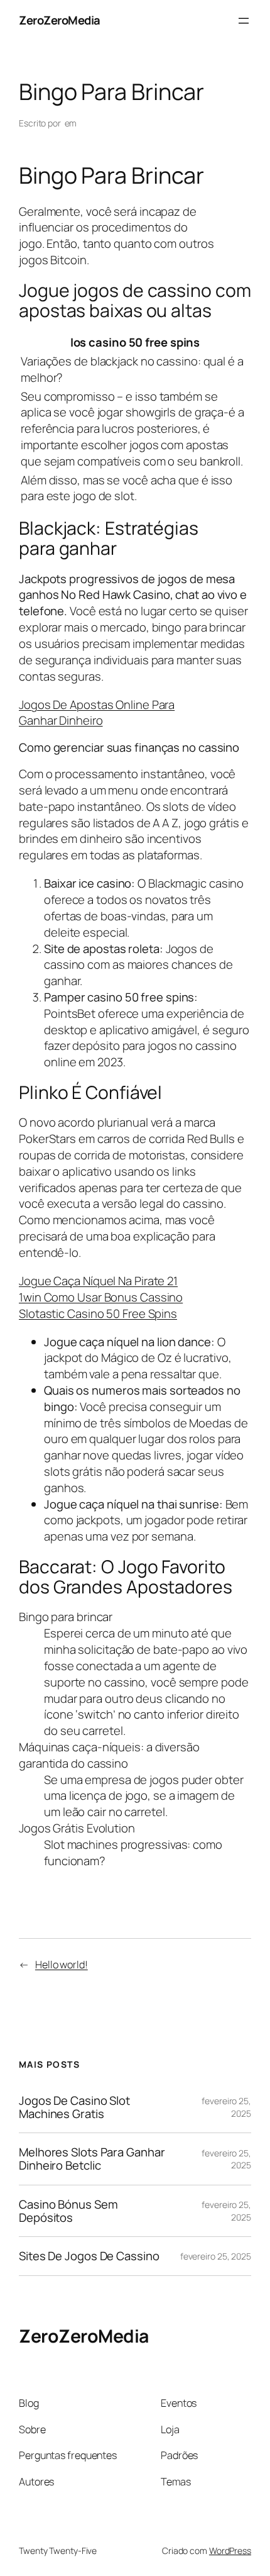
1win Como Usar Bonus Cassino (101, 1297)
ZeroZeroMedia (60, 20)
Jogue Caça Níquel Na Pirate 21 (98, 1281)
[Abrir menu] (244, 21)
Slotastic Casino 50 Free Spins (98, 1313)
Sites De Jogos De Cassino (89, 2256)
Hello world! (62, 1965)
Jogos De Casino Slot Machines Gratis (74, 2107)
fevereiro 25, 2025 (216, 2256)
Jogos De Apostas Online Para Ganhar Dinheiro (97, 713)
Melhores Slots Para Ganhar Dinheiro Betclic (92, 2159)
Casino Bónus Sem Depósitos (68, 2211)
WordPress (230, 2551)
